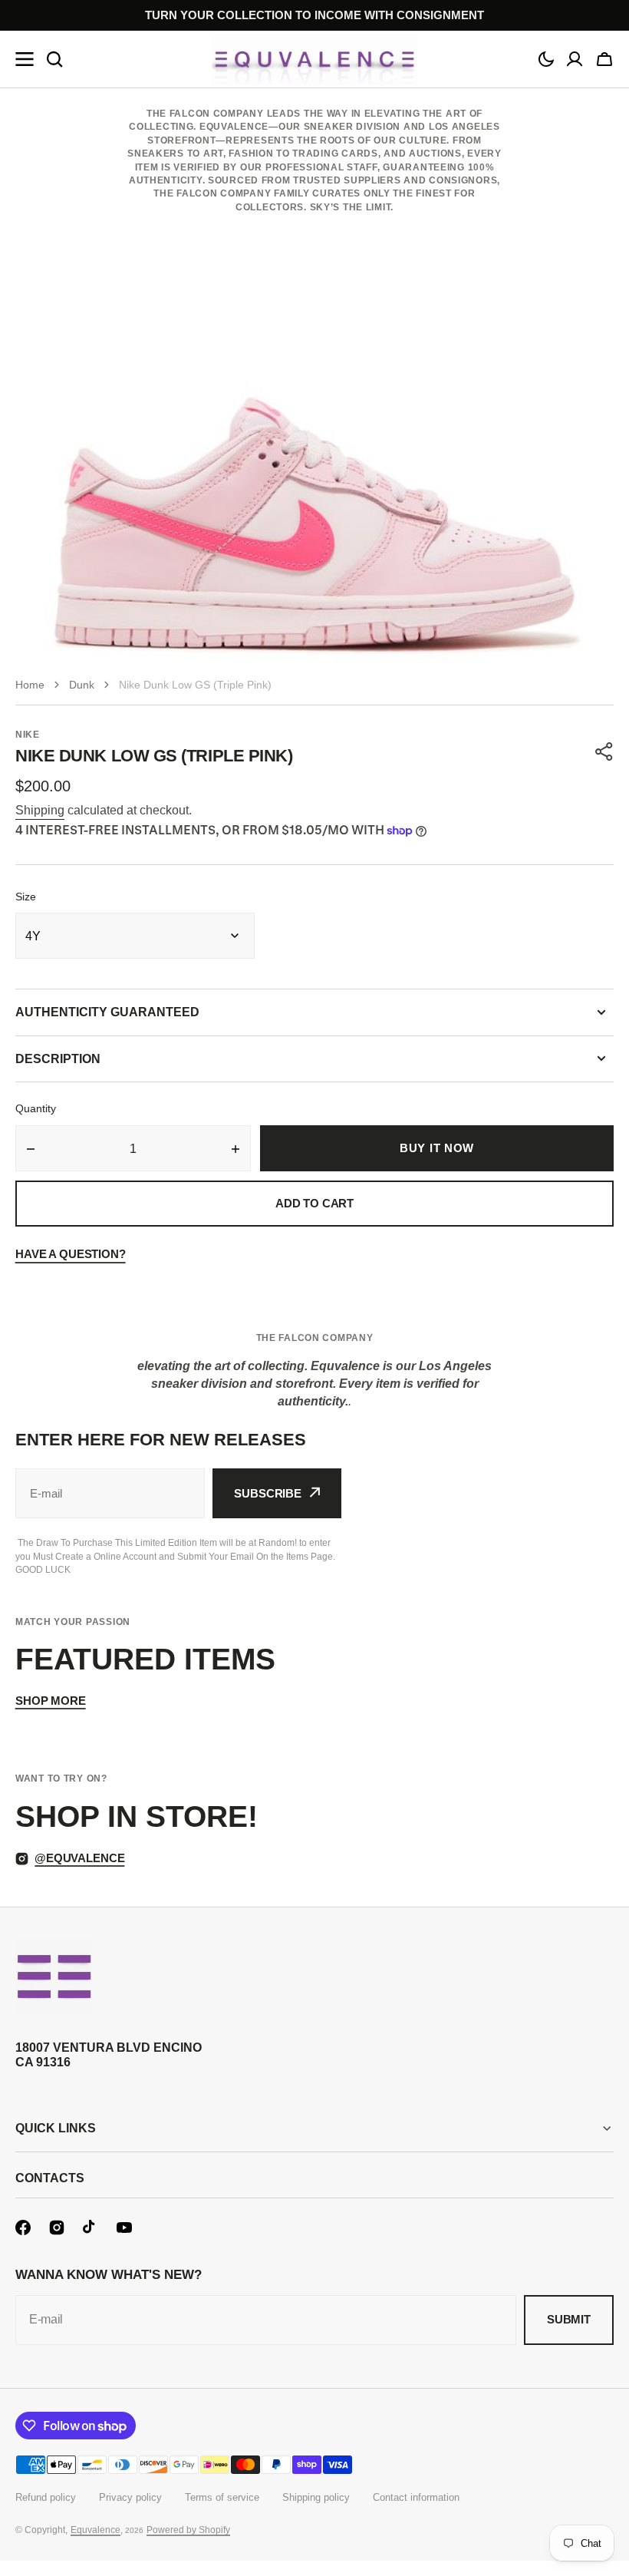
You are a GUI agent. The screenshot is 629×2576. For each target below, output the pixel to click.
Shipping (40, 810)
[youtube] (124, 2228)
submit (569, 2319)
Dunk (82, 685)
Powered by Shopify (188, 2530)
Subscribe (268, 1493)
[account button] (575, 59)
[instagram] (57, 2228)
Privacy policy (130, 2497)
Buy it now (437, 1148)
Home (30, 685)
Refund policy (46, 2497)
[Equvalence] (314, 59)
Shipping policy (316, 2497)
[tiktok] (91, 2228)
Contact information (416, 2497)
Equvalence (96, 2530)
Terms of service (222, 2497)
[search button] (54, 59)
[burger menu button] (25, 59)
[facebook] (23, 2228)
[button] (546, 59)
